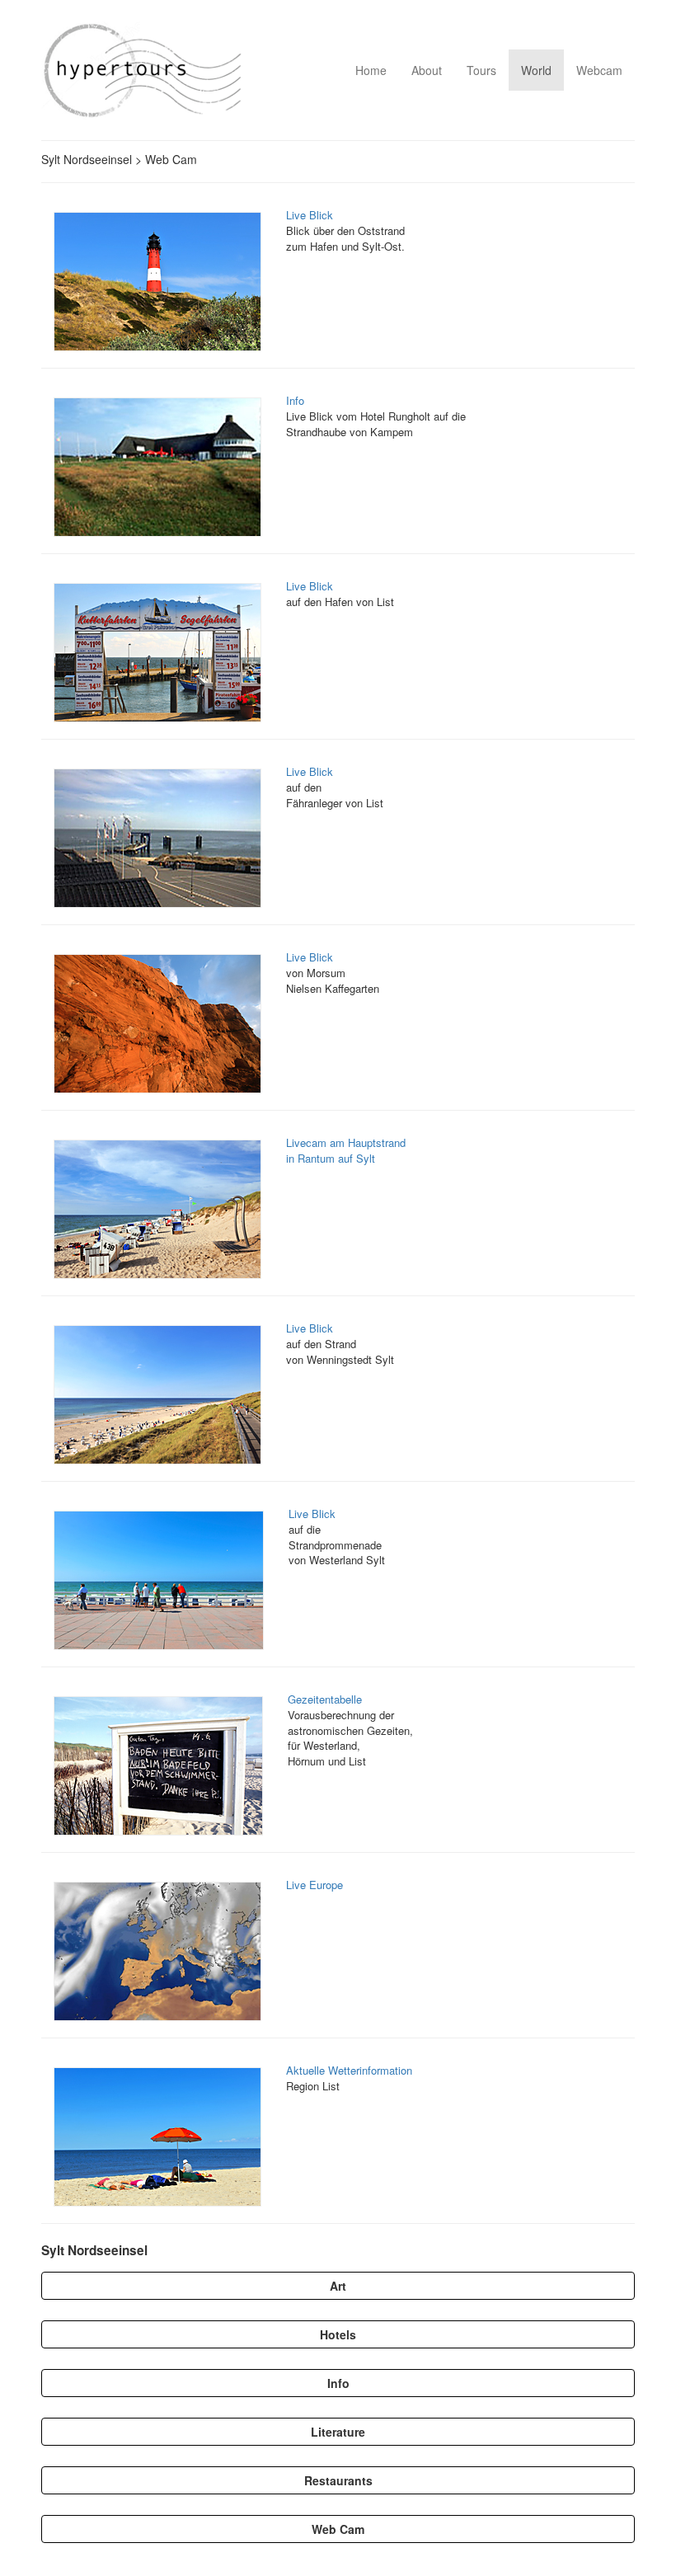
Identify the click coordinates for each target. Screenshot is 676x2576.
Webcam (599, 70)
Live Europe (315, 1885)
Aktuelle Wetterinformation (349, 2070)
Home (371, 70)
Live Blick (310, 215)
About (427, 70)
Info (295, 400)
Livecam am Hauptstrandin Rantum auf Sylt (346, 1150)
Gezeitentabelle (325, 1699)
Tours (481, 70)
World (536, 70)
